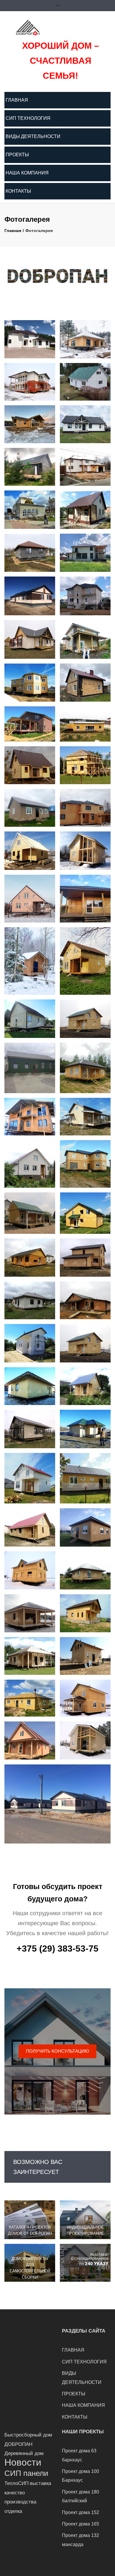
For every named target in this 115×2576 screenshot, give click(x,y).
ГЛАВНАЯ (17, 100)
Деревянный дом (24, 2453)
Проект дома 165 (80, 2524)
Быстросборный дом (28, 2435)
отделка (13, 2511)
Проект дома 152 (80, 2512)
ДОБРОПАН (18, 2444)
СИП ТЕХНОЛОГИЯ (28, 118)
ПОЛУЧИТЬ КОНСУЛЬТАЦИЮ (57, 2051)
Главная (13, 231)
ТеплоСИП (17, 2483)
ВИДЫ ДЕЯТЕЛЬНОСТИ (33, 136)
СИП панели (26, 2473)
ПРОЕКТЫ (17, 155)
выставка (40, 2483)
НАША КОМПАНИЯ (27, 173)
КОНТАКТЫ (18, 191)
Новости (23, 2462)
